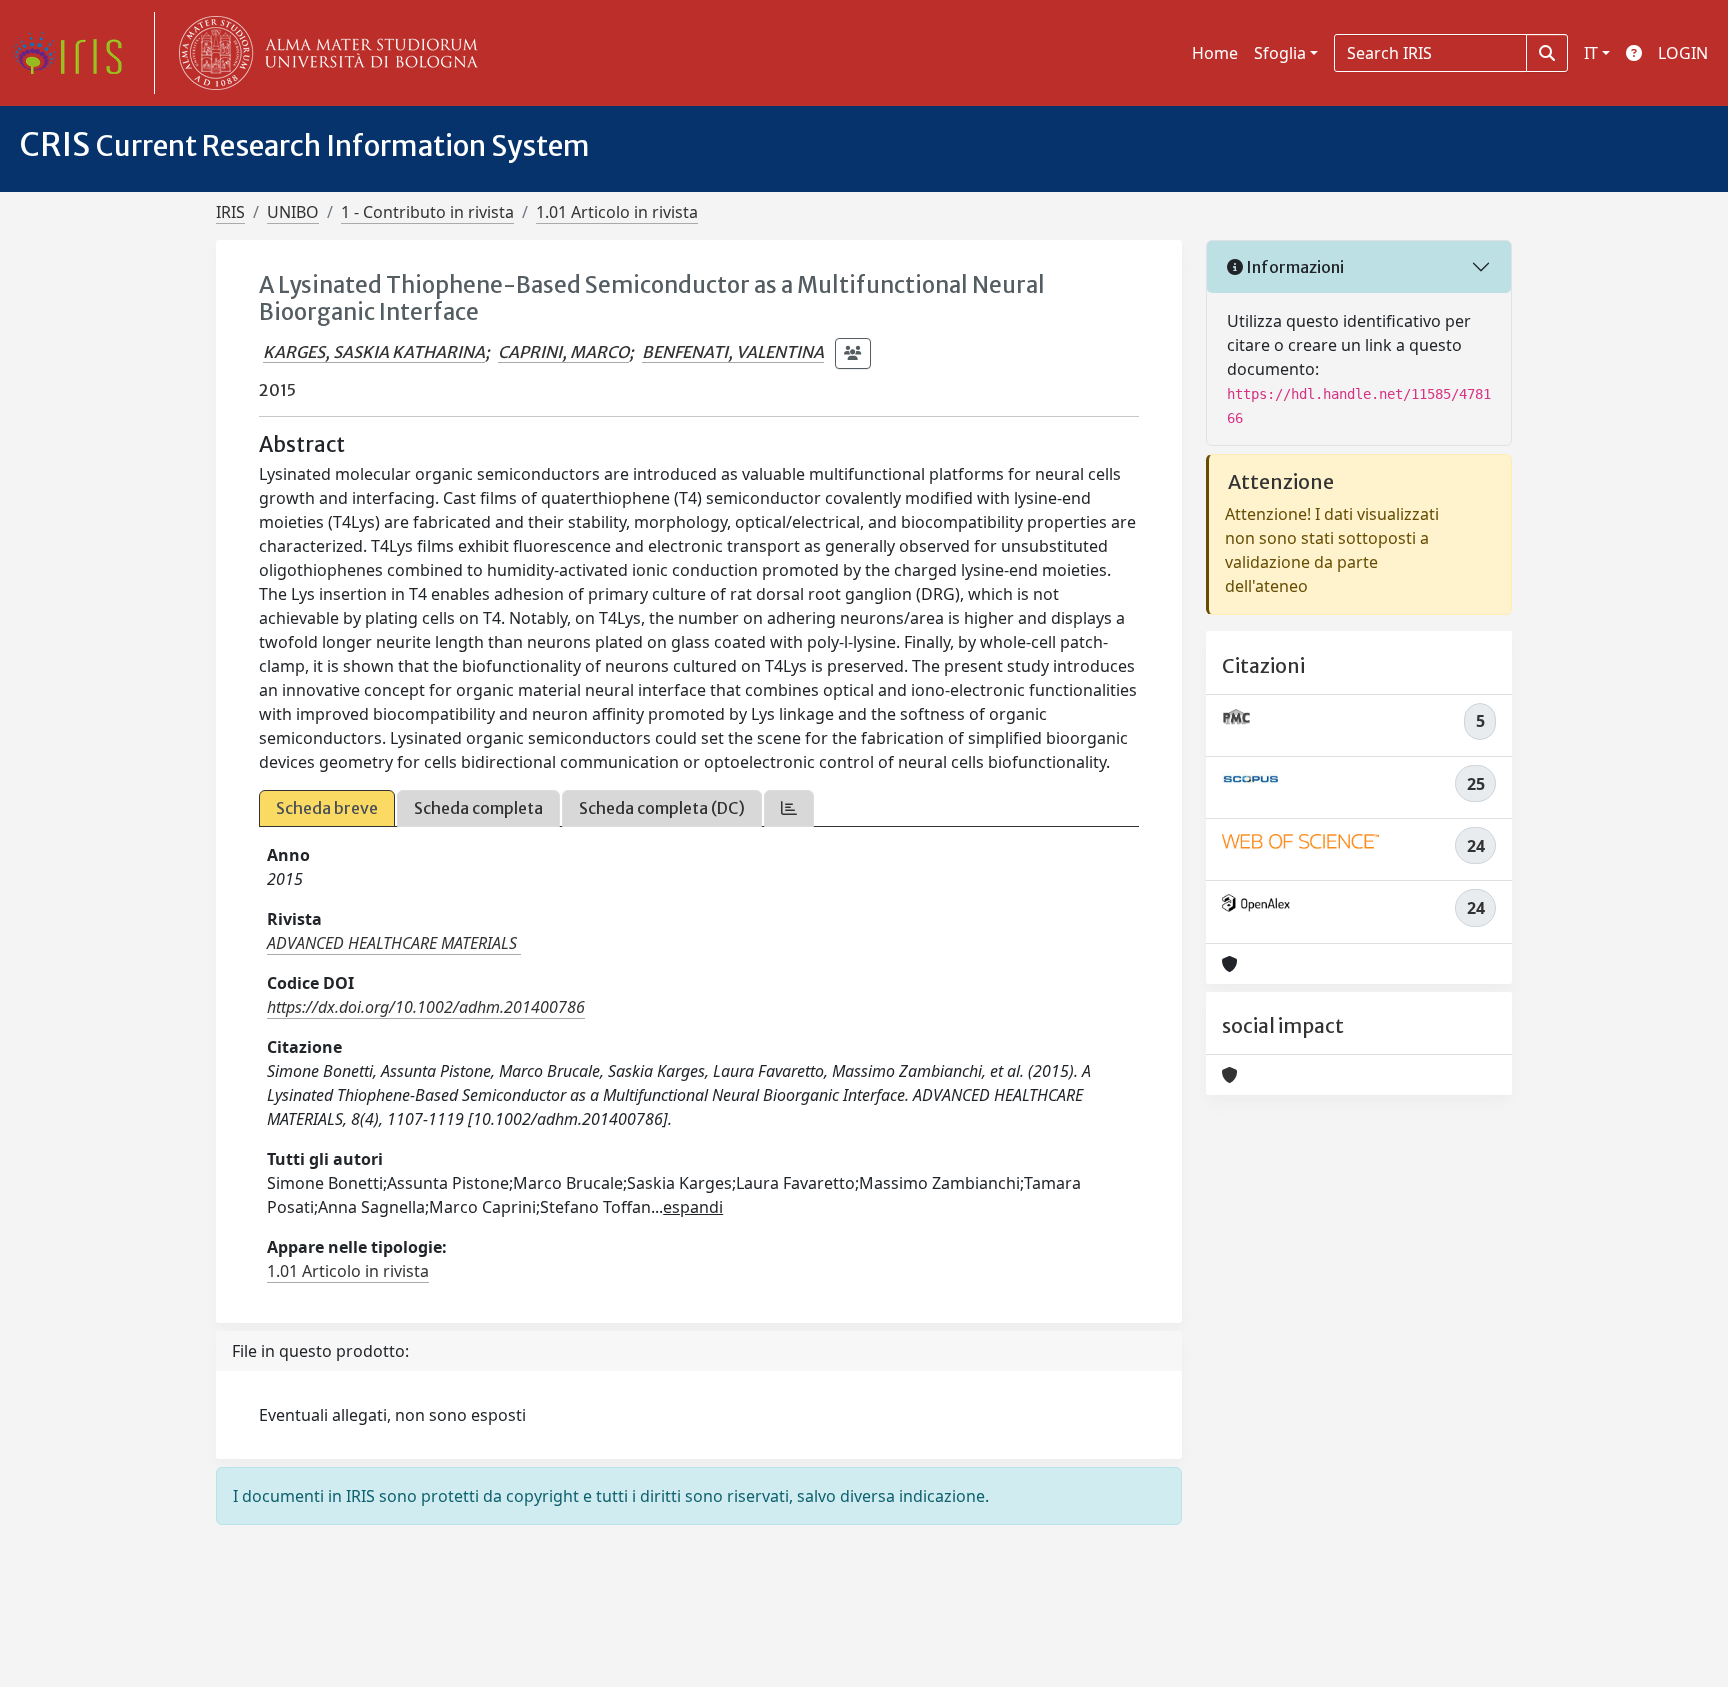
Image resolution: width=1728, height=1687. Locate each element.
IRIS (230, 212)
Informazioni (1293, 267)
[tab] (789, 808)
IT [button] (1591, 53)
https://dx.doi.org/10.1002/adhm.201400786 (426, 1007)
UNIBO (293, 212)
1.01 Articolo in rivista (617, 212)
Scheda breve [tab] (327, 808)
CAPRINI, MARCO (563, 352)
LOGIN (1683, 53)
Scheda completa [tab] (478, 808)
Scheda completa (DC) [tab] (662, 808)
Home (1215, 53)
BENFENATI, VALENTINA (733, 352)
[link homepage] (75, 53)
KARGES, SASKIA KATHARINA (374, 352)
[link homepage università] (324, 53)
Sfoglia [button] (1280, 53)
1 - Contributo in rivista (427, 212)
